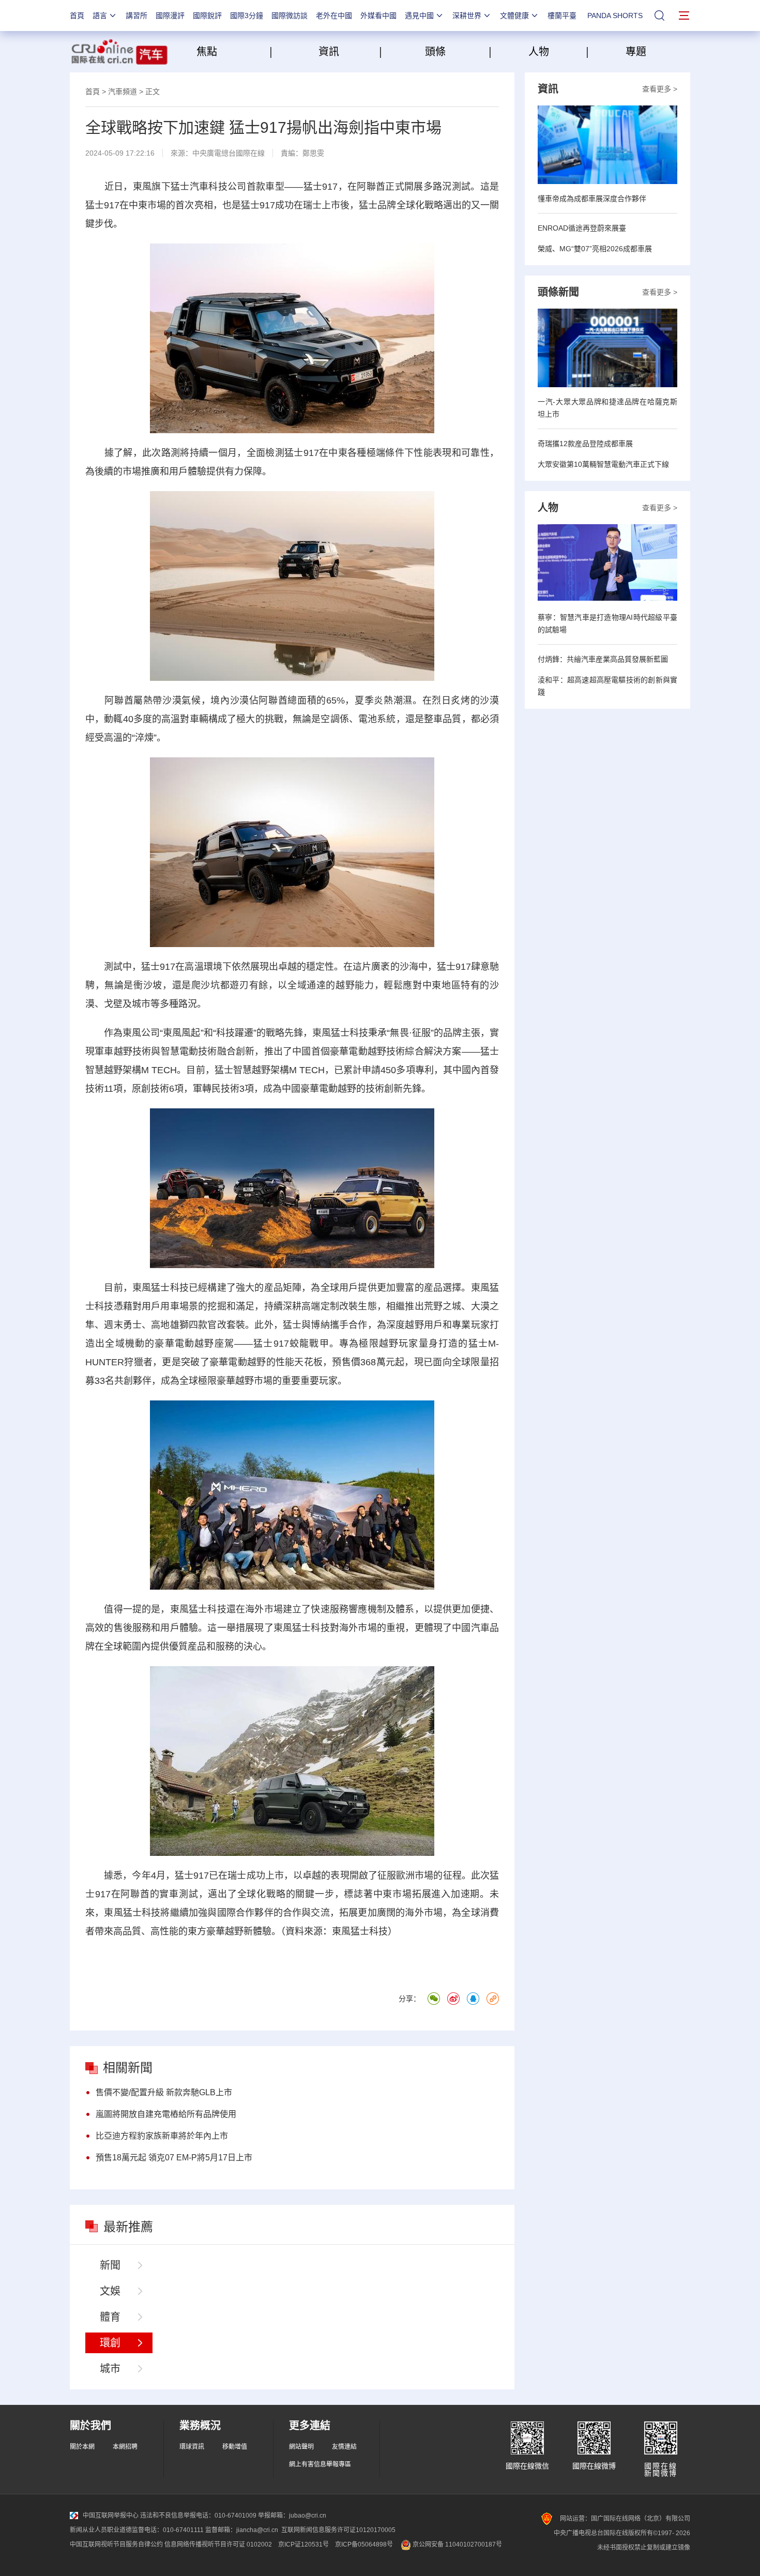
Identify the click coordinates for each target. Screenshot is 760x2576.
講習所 (136, 16)
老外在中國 (334, 16)
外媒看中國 (378, 16)
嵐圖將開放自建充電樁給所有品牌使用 (166, 2114)
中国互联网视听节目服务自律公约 (116, 2544)
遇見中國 (419, 16)
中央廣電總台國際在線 (229, 153)
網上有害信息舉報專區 (320, 2464)
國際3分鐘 (247, 16)
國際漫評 (170, 16)
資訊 (329, 52)
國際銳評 (207, 16)
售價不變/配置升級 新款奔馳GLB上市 (164, 2092)
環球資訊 (192, 2447)
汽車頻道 (123, 92)
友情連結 (344, 2447)
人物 (539, 52)
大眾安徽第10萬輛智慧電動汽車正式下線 (603, 464)
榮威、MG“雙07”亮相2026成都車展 (595, 249)
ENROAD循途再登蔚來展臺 (582, 228)
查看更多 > (660, 89)
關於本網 (82, 2447)
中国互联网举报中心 (111, 2516)
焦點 (232, 52)
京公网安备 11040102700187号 (457, 2544)
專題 (636, 52)
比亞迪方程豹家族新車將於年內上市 (162, 2136)
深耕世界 (467, 16)
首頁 (77, 16)
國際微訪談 (290, 16)
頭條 (435, 52)
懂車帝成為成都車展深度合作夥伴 (592, 199)
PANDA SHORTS (615, 16)
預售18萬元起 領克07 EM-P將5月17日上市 (174, 2158)
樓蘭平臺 (562, 16)
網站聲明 (301, 2447)
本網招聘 (125, 2447)
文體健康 (514, 16)
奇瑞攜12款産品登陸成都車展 (585, 444)
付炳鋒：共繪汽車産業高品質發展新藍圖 (603, 659)
